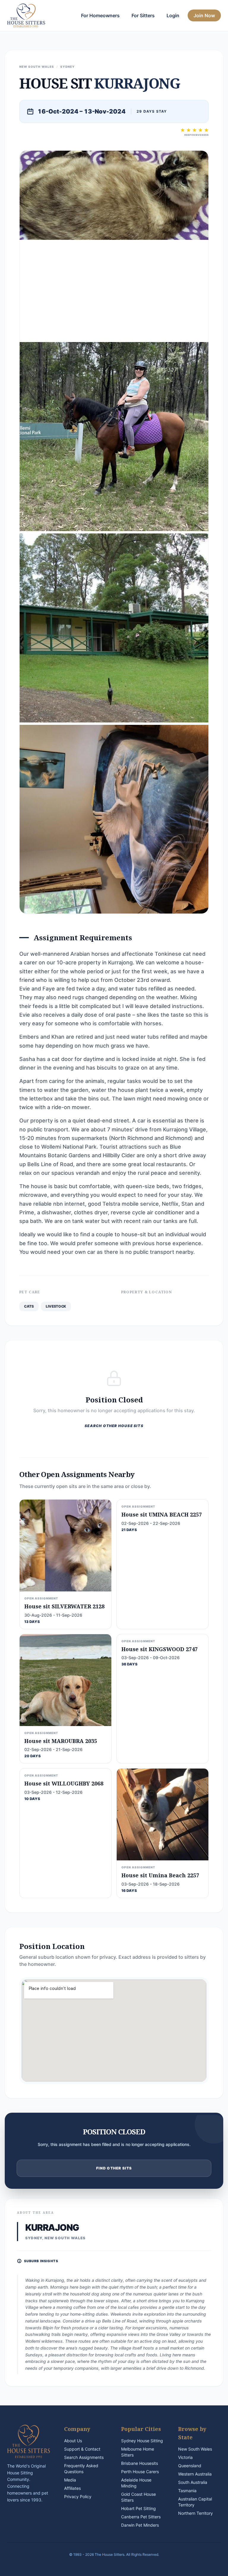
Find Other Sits (114, 2168)
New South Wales (195, 2449)
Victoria (185, 2457)
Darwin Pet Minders (140, 2525)
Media (70, 2480)
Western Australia (195, 2474)
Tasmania (187, 2491)
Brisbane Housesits (140, 2463)
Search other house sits (114, 1426)
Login (173, 15)
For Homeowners (100, 15)
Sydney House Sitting (142, 2441)
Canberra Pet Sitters (141, 2517)
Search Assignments (84, 2457)
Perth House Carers (140, 2472)
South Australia (193, 2482)
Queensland (190, 2466)
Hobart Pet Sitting (138, 2508)
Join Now (204, 15)
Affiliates (72, 2488)
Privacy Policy (78, 2497)
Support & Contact (82, 2449)
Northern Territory (195, 2513)
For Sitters (143, 15)
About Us (73, 2441)
